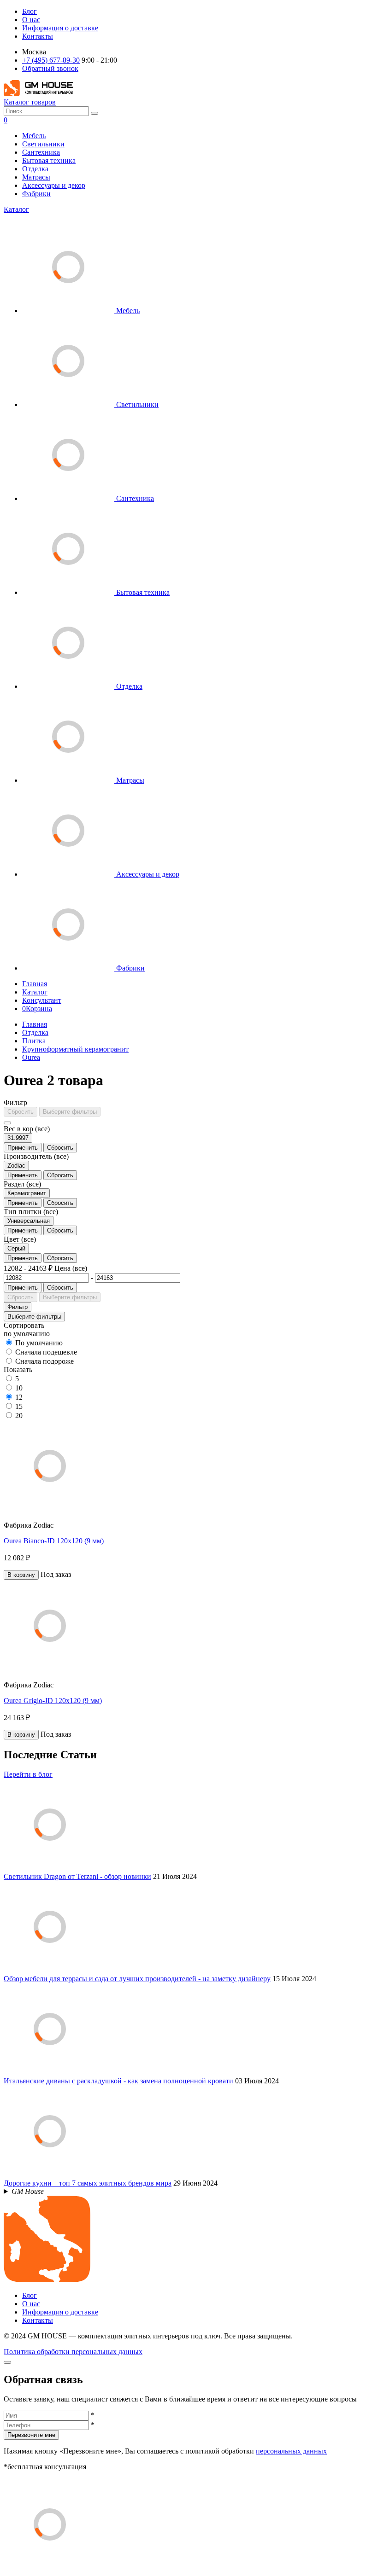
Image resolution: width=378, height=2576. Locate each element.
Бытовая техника (49, 160)
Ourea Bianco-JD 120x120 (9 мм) (54, 1541)
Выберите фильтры (70, 1112)
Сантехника (41, 152)
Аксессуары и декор (54, 185)
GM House (28, 2191)
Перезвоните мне (31, 2435)
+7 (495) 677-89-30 (51, 60)
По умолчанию (39, 1343)
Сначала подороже (44, 1361)
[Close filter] (7, 1123)
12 (19, 1397)
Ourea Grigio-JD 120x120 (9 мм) (53, 1701)
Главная (35, 984)
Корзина (37, 1009)
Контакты (38, 36)
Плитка (34, 1041)
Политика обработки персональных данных (73, 2352)
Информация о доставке (60, 28)
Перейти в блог (28, 1774)
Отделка (35, 169)
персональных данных (291, 2451)
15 (19, 1406)
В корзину (21, 1575)
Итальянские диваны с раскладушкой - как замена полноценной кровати (118, 2081)
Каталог (16, 209)
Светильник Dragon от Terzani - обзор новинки (77, 1876)
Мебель (34, 136)
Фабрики (36, 194)
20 (19, 1416)
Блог (30, 11)
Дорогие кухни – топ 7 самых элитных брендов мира (88, 2183)
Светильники (43, 144)
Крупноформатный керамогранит (75, 1049)
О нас (31, 20)
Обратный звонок (50, 68)
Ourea (31, 1057)
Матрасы (36, 177)
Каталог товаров (30, 102)
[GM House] (38, 94)
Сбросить (21, 1112)
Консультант (42, 1000)
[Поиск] (94, 113)
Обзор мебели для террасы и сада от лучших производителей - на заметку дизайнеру (137, 1979)
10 (19, 1388)
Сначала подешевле (46, 1352)
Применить (23, 1148)
